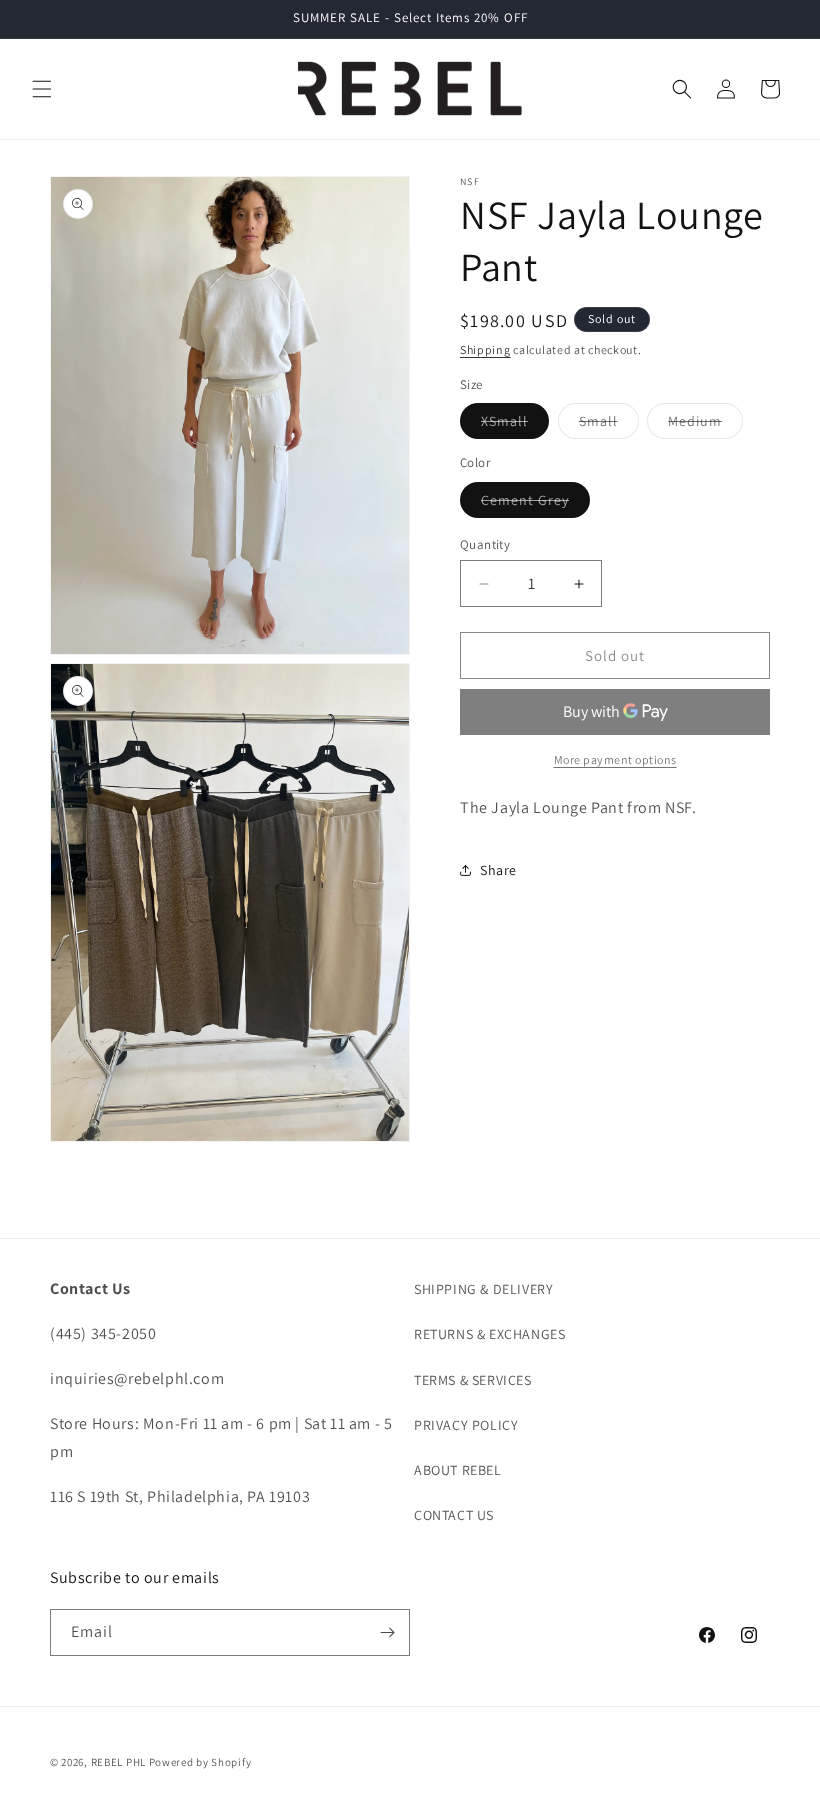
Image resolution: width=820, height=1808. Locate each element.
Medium (705, 425)
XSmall (515, 425)
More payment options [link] (615, 759)
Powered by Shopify (200, 1762)
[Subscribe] (387, 1632)
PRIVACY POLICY (466, 1425)
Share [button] (498, 870)
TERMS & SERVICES (473, 1380)
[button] (42, 89)
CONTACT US (454, 1515)
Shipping (485, 349)
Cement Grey (535, 504)
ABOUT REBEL (458, 1470)
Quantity (485, 544)
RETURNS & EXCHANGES (489, 1334)
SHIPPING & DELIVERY (483, 1289)
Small (609, 425)
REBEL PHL (118, 1762)
